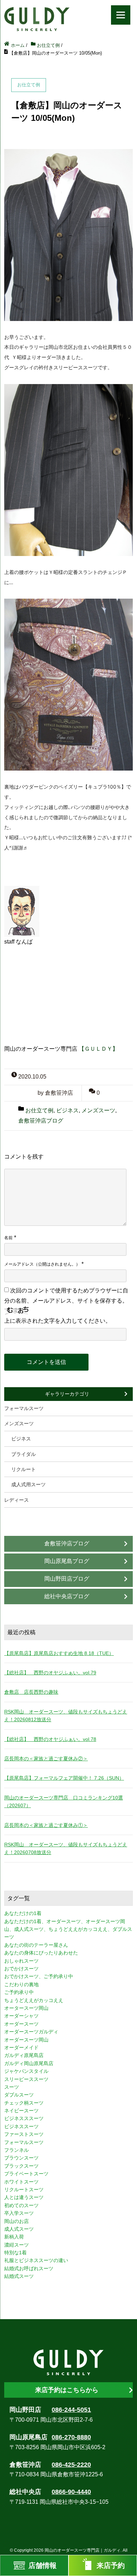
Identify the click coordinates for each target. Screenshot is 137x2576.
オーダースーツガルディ (31, 2032)
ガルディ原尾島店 (24, 2055)
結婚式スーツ (19, 2276)
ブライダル (24, 1454)
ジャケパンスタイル (26, 2071)
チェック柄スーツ (24, 2103)
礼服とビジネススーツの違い (36, 2260)
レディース (17, 1500)
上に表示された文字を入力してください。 (58, 1321)
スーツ (12, 2087)
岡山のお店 (17, 2221)
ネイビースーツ (21, 2111)
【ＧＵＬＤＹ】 (98, 1049)
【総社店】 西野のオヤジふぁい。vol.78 (50, 1739)
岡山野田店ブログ (67, 1579)
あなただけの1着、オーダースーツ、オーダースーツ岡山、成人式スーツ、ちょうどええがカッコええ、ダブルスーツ (68, 1929)
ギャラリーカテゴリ (67, 1394)
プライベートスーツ (26, 2174)
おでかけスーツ (21, 1969)
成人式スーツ (19, 2229)
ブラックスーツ (21, 2166)
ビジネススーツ (21, 2126)
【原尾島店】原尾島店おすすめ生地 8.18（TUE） (59, 1653)
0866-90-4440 (71, 2492)
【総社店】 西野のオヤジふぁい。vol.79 (50, 1673)
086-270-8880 (71, 2437)
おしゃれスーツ (21, 1961)
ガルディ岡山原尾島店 (29, 2063)
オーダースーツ (21, 2024)
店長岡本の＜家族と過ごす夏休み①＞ (46, 1825)
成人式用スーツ (28, 1484)
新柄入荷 (14, 2237)
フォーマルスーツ (24, 1408)
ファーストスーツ (24, 2134)
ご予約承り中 (19, 1992)
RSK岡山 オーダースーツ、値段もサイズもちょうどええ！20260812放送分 (66, 1716)
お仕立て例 (39, 1110)
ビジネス (67, 1110)
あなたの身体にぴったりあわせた (41, 1953)
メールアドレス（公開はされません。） (42, 1264)
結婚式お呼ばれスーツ (29, 2268)
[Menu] (121, 15)
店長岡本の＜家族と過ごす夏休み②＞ (46, 1759)
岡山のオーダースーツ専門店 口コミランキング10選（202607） (64, 1802)
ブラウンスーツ (21, 2158)
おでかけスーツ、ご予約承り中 (39, 1976)
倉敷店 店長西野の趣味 (31, 1692)
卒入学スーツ (19, 2213)
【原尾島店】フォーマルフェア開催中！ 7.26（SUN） (64, 1778)
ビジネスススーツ (24, 2118)
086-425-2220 (71, 2465)
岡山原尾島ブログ (67, 1561)
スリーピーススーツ (26, 2079)
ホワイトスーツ (21, 2182)
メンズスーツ (98, 1110)
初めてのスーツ (21, 2205)
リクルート (24, 1469)
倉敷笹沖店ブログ (41, 1121)
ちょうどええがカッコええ (34, 2000)
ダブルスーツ (19, 2095)
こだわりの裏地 (21, 1984)
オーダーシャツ (21, 2016)
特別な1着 (15, 2253)
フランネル (17, 2150)
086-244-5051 (71, 2410)
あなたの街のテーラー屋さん (36, 1945)
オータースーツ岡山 (26, 2008)
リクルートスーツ (24, 2189)
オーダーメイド (21, 2047)
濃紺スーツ (17, 2245)
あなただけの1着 (23, 1913)
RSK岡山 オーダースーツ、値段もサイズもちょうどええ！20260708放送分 (66, 1848)
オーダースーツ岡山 (26, 2040)
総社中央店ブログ (67, 1596)
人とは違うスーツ (24, 2197)
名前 (8, 1238)
